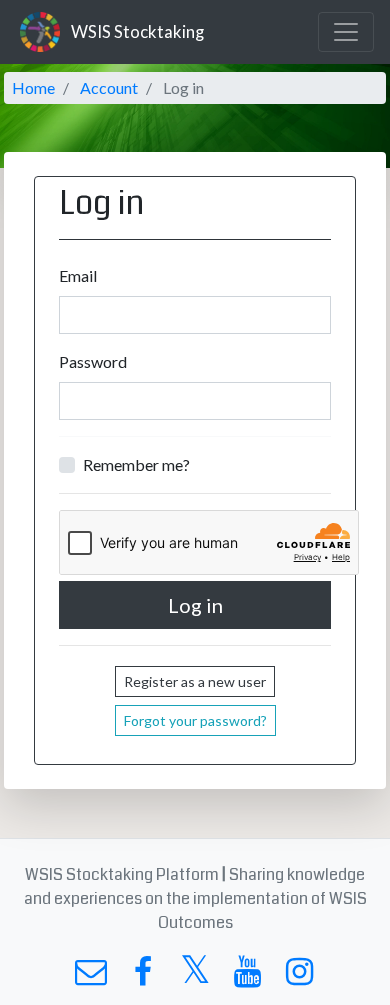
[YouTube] (247, 976)
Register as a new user (195, 681)
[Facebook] (142, 976)
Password (93, 361)
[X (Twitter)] (194, 976)
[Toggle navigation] (346, 32)
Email (78, 275)
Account (109, 87)
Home (33, 87)
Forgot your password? (195, 720)
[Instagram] (299, 976)
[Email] (90, 976)
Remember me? (136, 464)
